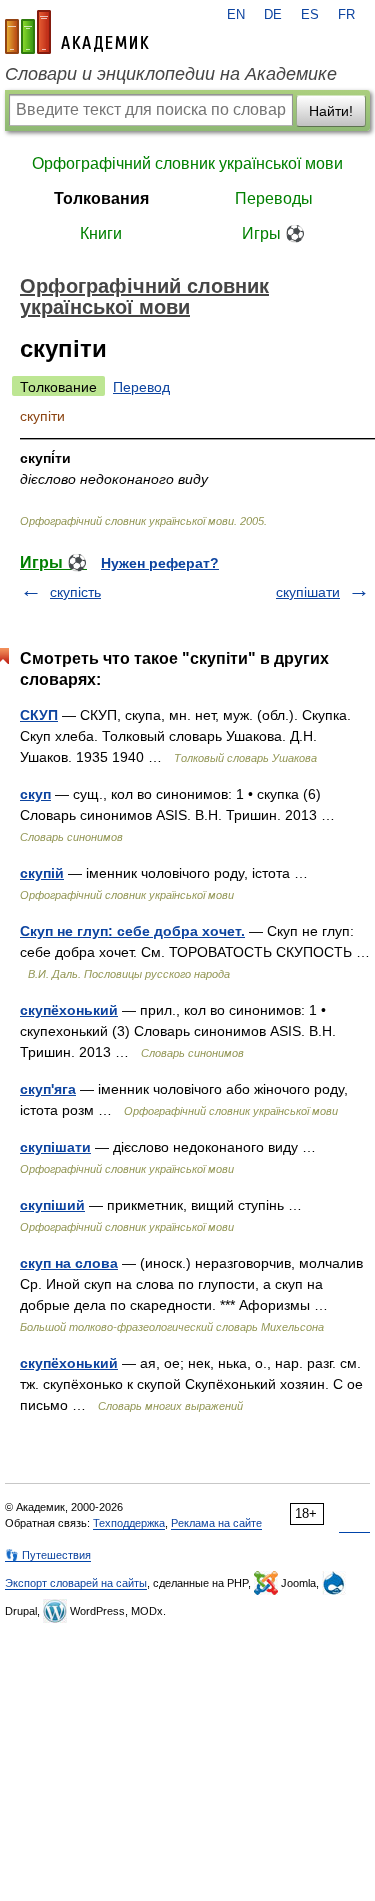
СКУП (39, 715)
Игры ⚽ (273, 233)
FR (346, 15)
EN (236, 15)
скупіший (52, 1205)
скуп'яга (48, 1089)
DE (273, 15)
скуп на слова (69, 1263)
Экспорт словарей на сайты (76, 1583)
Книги (101, 233)
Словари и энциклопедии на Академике (171, 74)
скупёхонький (69, 1010)
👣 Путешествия (48, 1555)
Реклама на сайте (216, 1523)
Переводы (274, 198)
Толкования (101, 198)
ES (310, 15)
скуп (35, 794)
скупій (42, 873)
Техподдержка (129, 1523)
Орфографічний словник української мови (187, 163)
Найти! (331, 111)
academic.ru (77, 32)
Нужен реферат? (160, 563)
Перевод (141, 387)
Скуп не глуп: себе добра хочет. (132, 931)
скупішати (308, 592)
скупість (75, 592)
